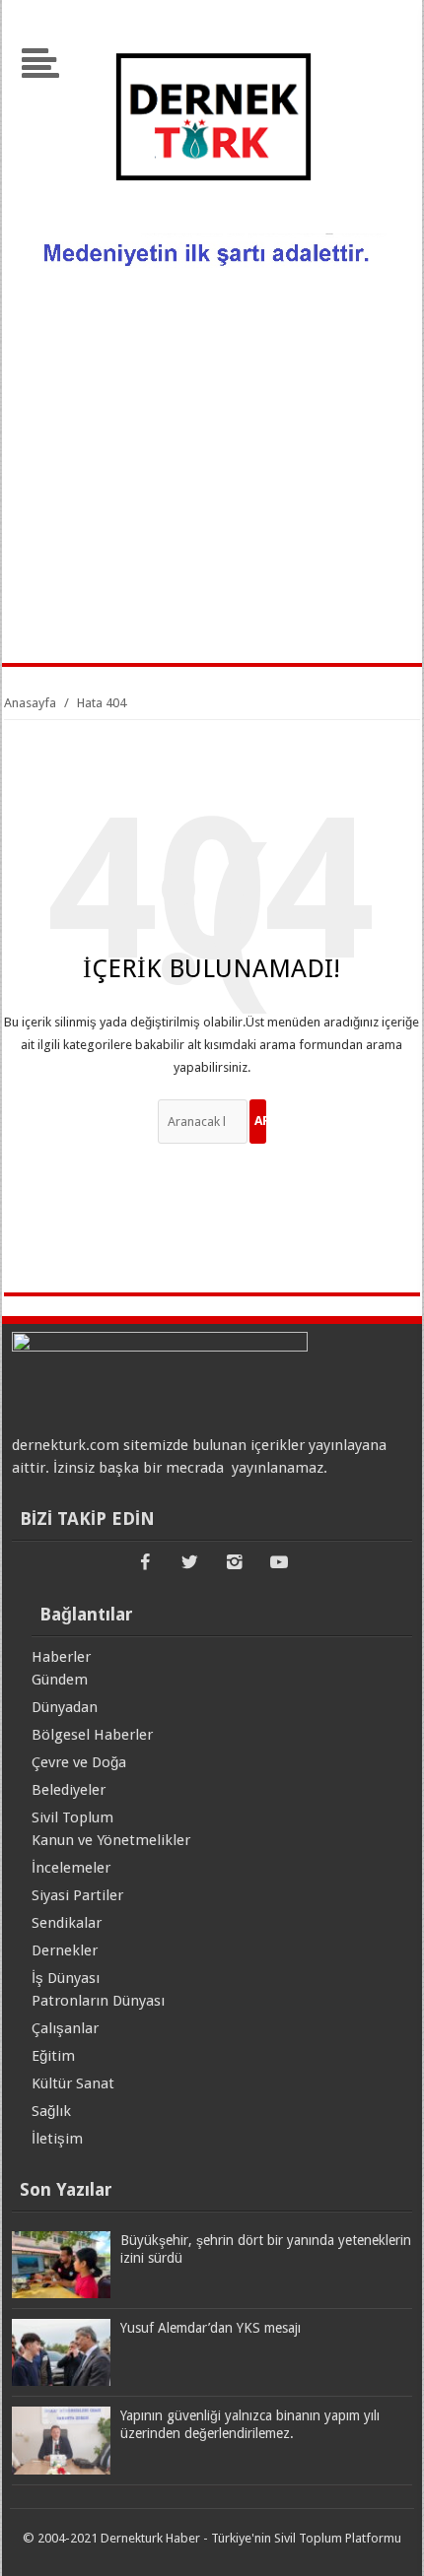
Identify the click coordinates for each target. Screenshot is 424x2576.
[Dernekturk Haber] (212, 222)
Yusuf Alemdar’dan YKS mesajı (211, 2328)
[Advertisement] (212, 471)
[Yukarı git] (385, 2542)
